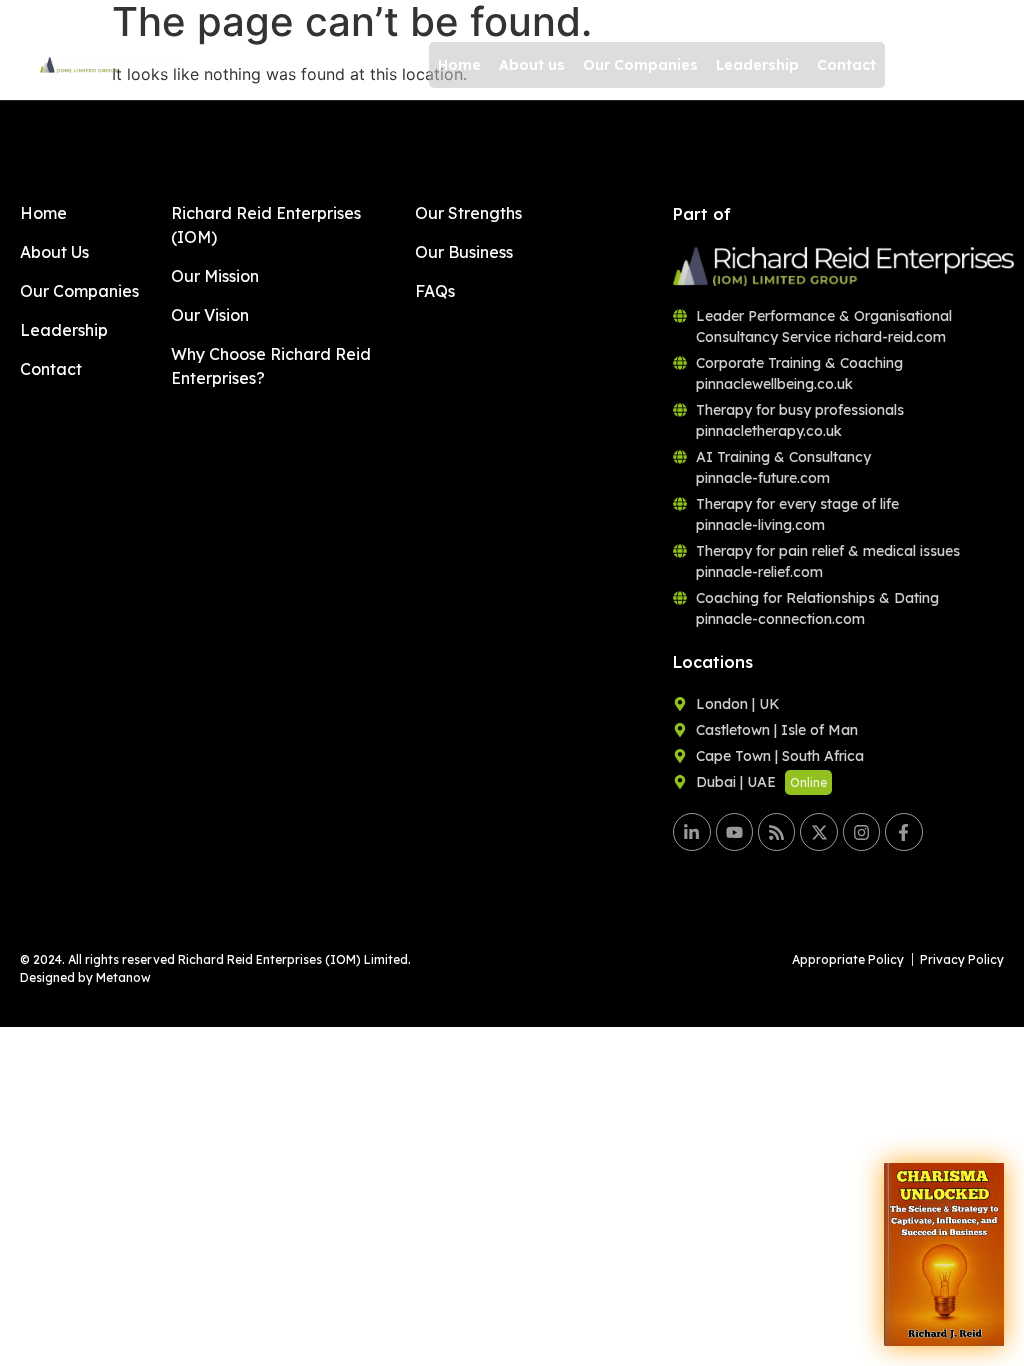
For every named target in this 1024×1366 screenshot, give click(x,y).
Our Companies (640, 65)
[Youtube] (734, 831)
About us (532, 65)
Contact (846, 65)
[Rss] (776, 831)
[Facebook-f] (903, 831)
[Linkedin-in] (691, 831)
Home (459, 65)
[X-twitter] (818, 831)
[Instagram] (861, 831)
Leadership (757, 65)
